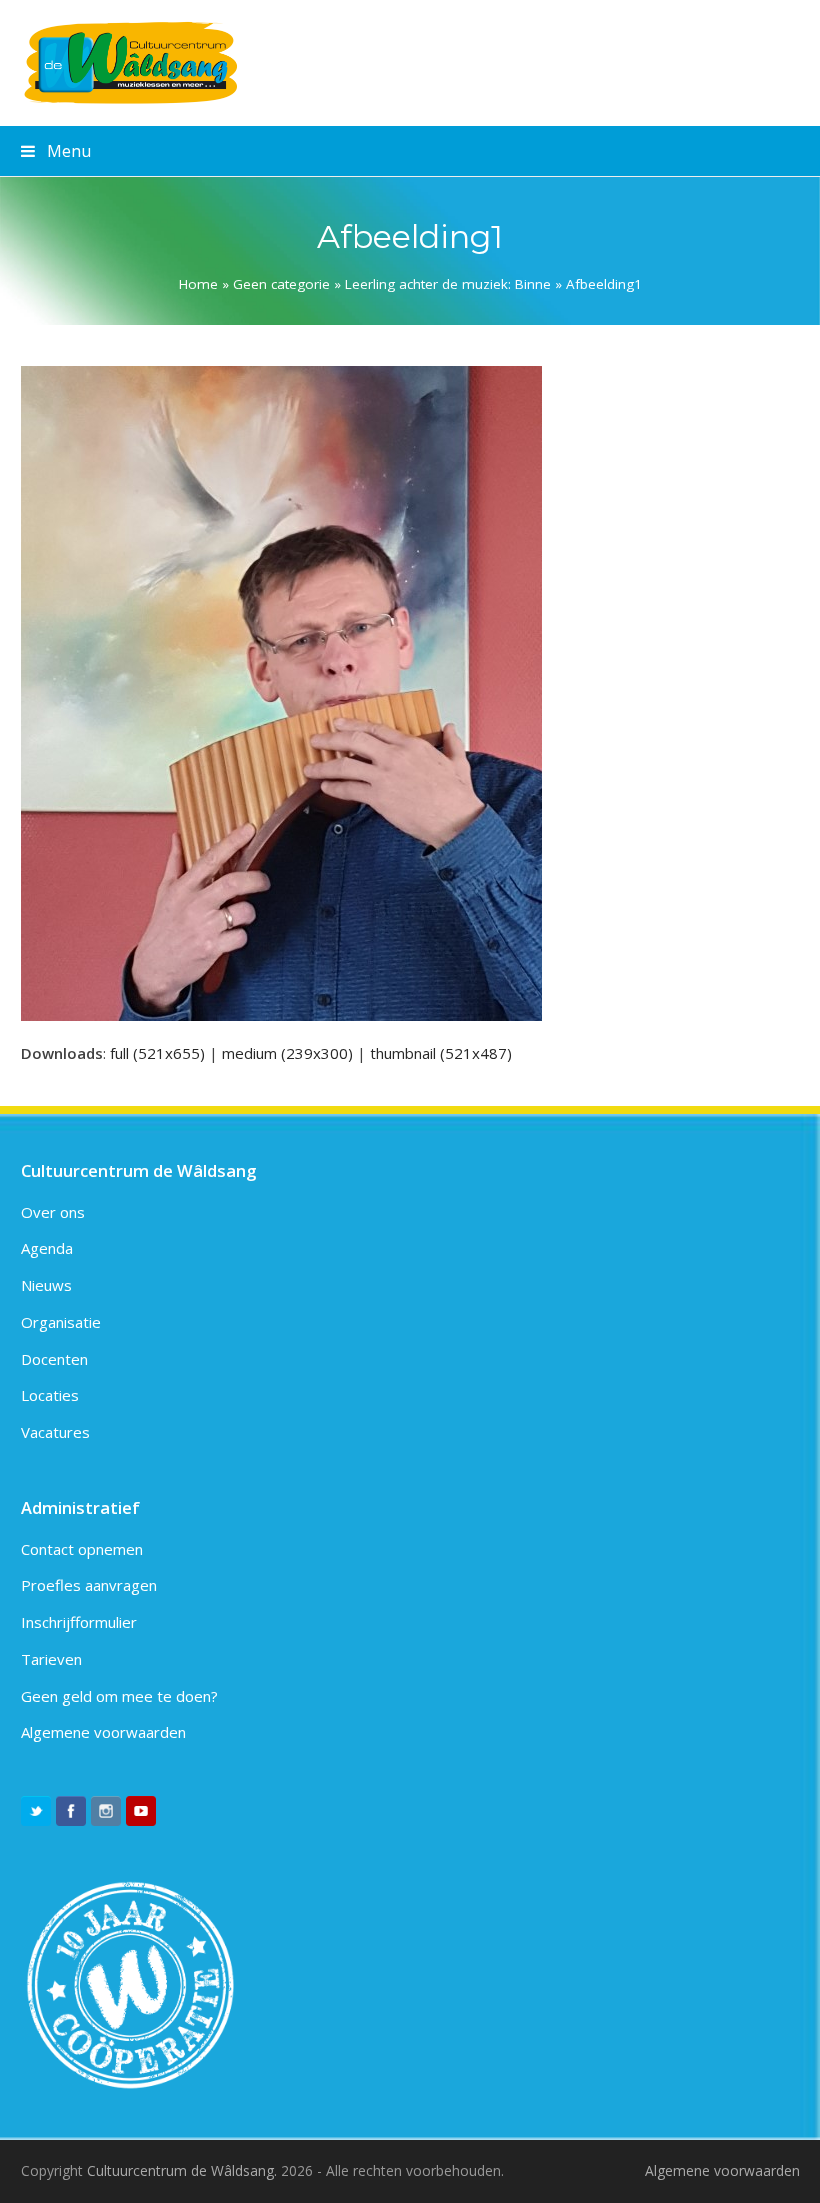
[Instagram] (106, 1811)
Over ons (53, 1212)
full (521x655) (157, 1053)
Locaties (50, 1395)
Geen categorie (281, 284)
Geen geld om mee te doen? (119, 1696)
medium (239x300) (287, 1053)
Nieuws (46, 1285)
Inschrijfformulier (79, 1622)
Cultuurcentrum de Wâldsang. (182, 2170)
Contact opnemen (82, 1549)
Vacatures (55, 1432)
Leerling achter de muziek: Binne (448, 284)
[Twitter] (36, 1811)
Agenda (47, 1248)
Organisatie (61, 1322)
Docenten (54, 1359)
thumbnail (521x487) (441, 1053)
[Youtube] (141, 1811)
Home (198, 284)
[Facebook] (71, 1811)
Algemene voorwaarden (103, 1732)
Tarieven (51, 1659)
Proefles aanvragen (89, 1585)
